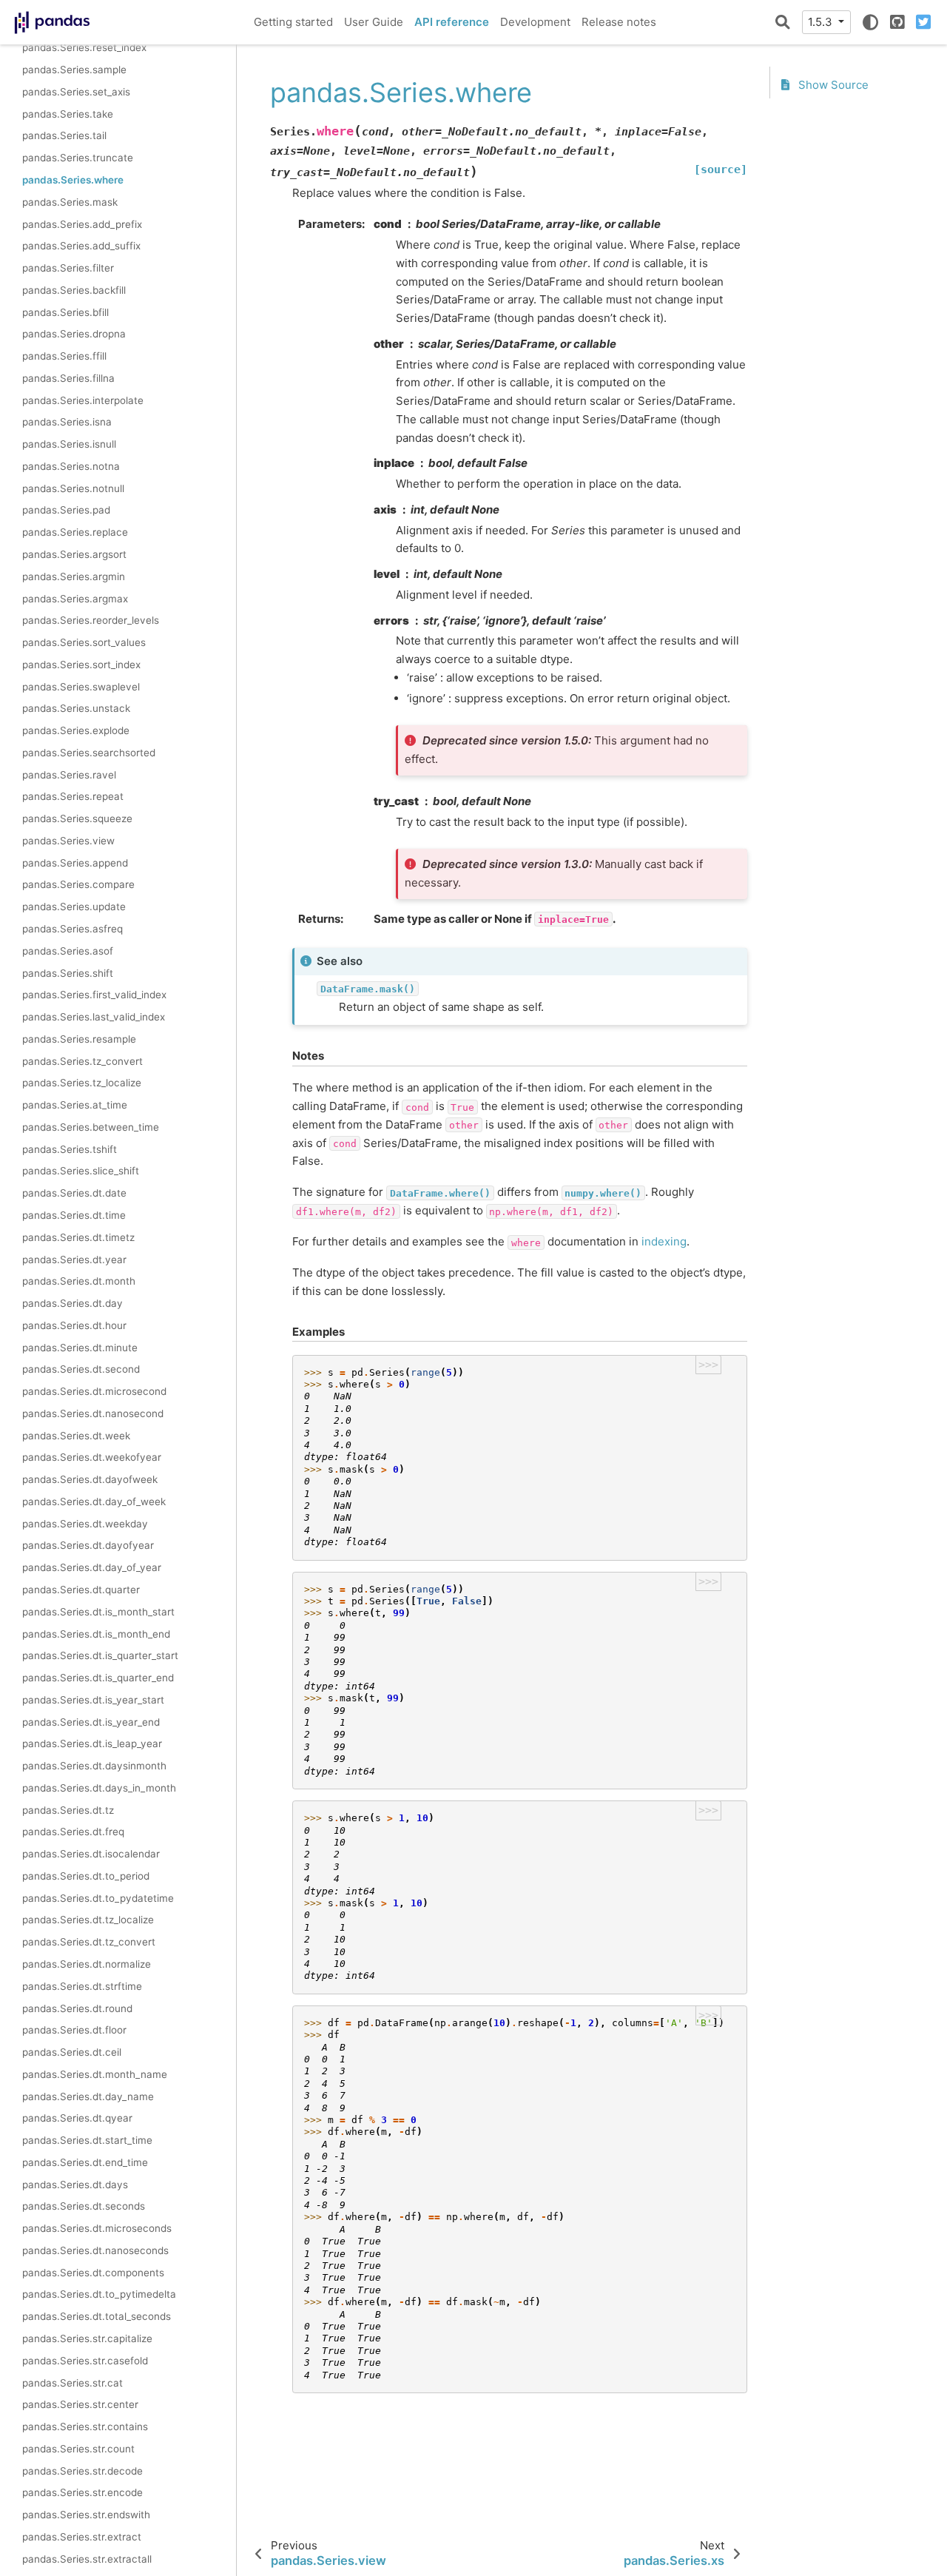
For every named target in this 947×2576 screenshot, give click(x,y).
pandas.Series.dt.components (93, 2273)
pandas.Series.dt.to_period (86, 1876)
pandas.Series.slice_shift (81, 1171)
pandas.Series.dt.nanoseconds (95, 2250)
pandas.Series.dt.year (74, 1260)
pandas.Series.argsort (74, 554)
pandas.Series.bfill (65, 312)
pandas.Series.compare (78, 885)
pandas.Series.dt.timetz (78, 1237)
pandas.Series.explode (76, 730)
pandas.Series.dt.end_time (85, 2162)
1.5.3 (822, 22)
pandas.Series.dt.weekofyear (92, 1457)
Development (535, 22)
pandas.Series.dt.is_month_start (98, 1612)
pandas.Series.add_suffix (81, 246)
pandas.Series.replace (75, 532)
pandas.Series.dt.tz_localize (88, 1920)
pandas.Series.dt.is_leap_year (92, 1743)
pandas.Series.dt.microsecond (94, 1391)
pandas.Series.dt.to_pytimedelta (99, 2295)
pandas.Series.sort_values (84, 642)
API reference (452, 22)
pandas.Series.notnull (73, 488)
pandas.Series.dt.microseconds (97, 2228)
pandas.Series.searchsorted (89, 753)
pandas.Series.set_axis (76, 92)
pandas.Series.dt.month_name (95, 2074)
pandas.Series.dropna (74, 334)
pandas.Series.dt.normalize (87, 1964)
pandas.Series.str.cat (73, 2383)
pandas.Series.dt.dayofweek (90, 1479)
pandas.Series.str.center (80, 2404)
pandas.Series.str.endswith (86, 2515)
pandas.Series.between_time (91, 1127)
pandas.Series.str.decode (82, 2471)
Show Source (832, 85)
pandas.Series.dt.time (74, 1215)
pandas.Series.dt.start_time (87, 2140)
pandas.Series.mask (70, 202)
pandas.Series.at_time (75, 1105)
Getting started (293, 22)
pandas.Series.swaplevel (81, 687)
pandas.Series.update (74, 907)
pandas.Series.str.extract (82, 2537)
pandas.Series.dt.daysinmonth (94, 1766)
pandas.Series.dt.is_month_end (96, 1634)
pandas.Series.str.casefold (85, 2361)
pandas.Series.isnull (69, 444)
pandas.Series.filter (68, 268)
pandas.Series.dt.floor (74, 2030)
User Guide (374, 22)
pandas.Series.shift (68, 973)
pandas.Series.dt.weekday (85, 1524)
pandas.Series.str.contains (85, 2427)
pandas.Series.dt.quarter (81, 1590)
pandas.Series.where (73, 180)
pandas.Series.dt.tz (68, 1810)
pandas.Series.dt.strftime (82, 1986)
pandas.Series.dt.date (74, 1193)
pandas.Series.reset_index (84, 47)
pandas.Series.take (68, 114)
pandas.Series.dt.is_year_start (93, 1700)
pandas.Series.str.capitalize (87, 2338)
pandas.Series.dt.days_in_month (99, 1788)
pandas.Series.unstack (76, 708)
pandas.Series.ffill (64, 356)
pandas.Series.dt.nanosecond (93, 1413)
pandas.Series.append (75, 863)
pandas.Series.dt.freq (73, 1832)
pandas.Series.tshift (70, 1149)
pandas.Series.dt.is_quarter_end (98, 1678)
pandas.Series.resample (79, 1039)
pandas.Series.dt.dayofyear (88, 1546)
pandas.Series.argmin (74, 576)
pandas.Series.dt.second (81, 1369)
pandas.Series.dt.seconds (84, 2206)
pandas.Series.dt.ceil (72, 2052)
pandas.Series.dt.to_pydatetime (98, 1898)
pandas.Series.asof (68, 951)
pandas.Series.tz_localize (82, 1083)
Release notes (619, 22)
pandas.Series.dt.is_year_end (91, 1722)
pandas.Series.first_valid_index (94, 995)
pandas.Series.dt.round (77, 2008)
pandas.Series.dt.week (76, 1436)
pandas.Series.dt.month (79, 1281)
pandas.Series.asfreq (73, 929)
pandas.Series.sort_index (81, 665)
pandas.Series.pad (66, 511)
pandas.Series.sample (74, 70)
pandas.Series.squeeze (77, 818)
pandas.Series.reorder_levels (91, 620)
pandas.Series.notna (71, 466)
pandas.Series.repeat (73, 796)
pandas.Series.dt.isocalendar (91, 1854)
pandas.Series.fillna (68, 378)
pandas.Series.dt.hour (74, 1325)
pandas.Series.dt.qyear (77, 2118)
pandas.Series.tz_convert (82, 1061)
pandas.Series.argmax (75, 599)
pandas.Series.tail (64, 136)
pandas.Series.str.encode (82, 2492)
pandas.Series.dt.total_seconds (97, 2316)
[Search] (783, 22)
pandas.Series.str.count (78, 2449)
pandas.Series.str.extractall (87, 2559)
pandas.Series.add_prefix (82, 224)
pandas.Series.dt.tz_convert (89, 1942)
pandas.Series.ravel (69, 775)
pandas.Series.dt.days (75, 2185)
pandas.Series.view (68, 841)
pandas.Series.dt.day (73, 1303)
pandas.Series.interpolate (83, 400)
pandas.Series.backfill (74, 290)
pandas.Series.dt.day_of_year (92, 1567)
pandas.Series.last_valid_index (94, 1017)
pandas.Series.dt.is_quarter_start (100, 1655)
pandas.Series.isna (67, 422)
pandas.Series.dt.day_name (88, 2096)
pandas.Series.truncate (78, 158)
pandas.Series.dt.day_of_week (94, 1501)
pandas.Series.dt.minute (80, 1348)
